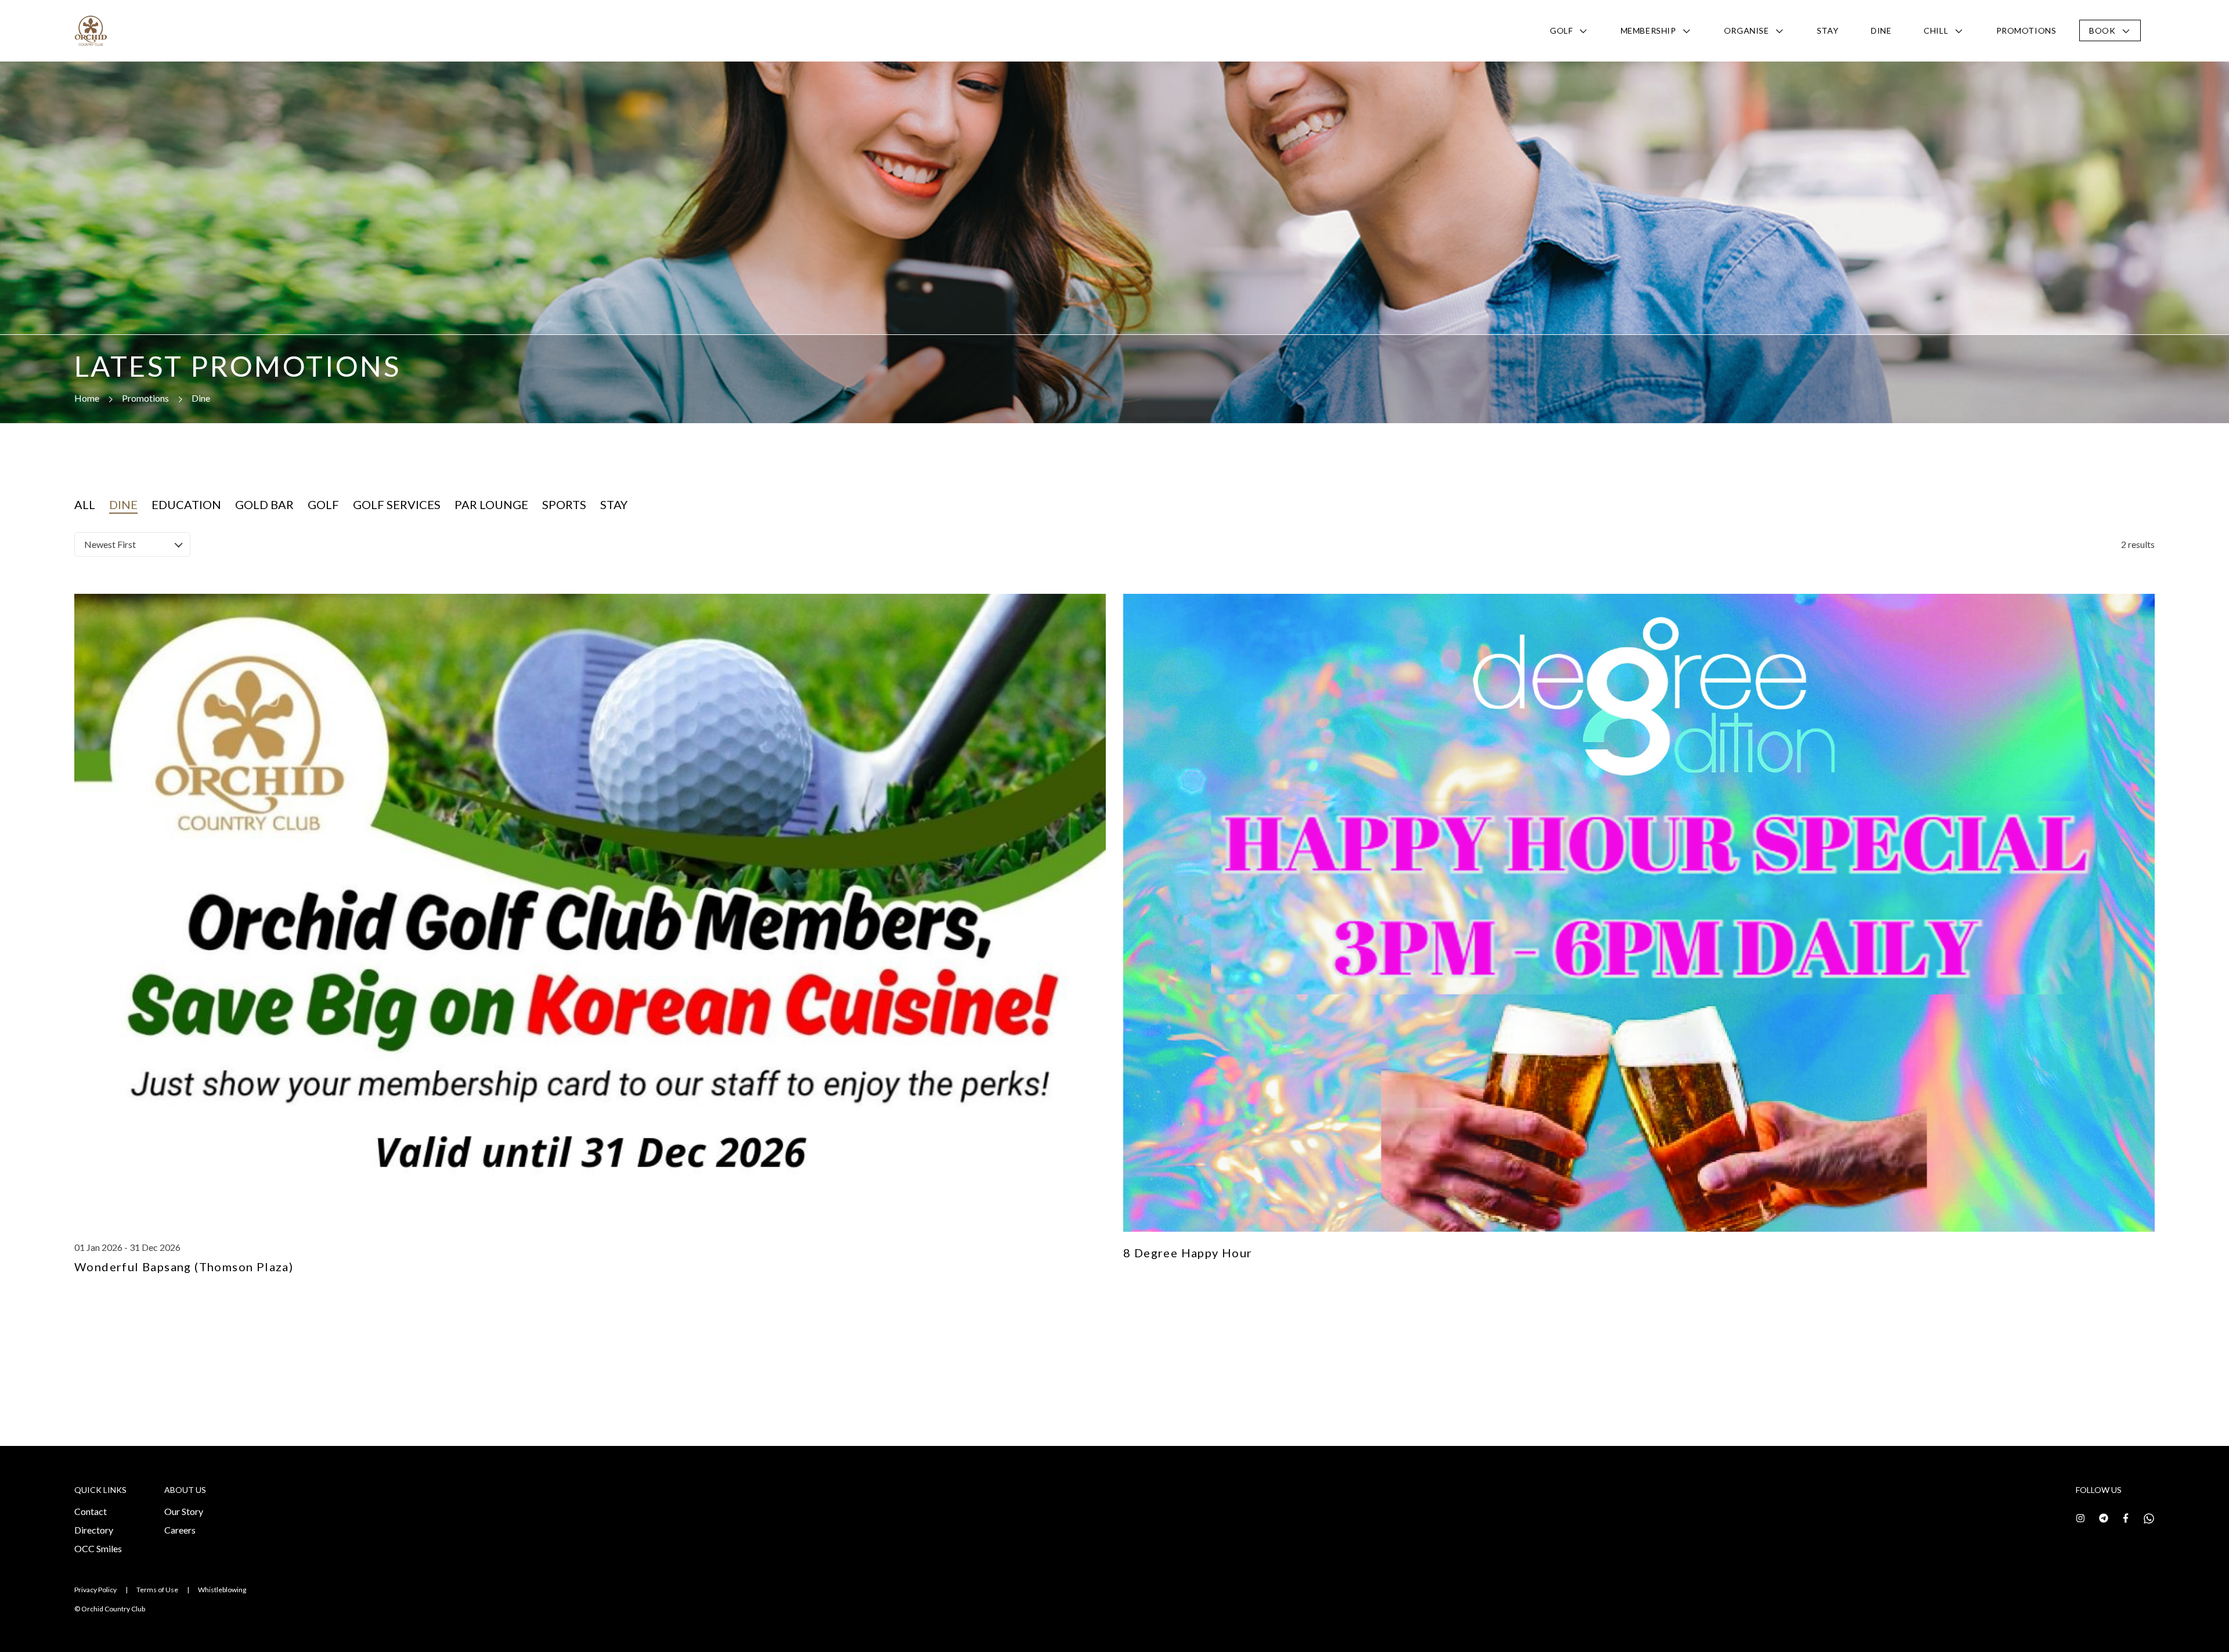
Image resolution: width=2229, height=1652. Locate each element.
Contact (91, 1511)
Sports (564, 504)
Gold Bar (264, 504)
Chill (1936, 30)
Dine (1881, 30)
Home (87, 398)
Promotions (2026, 30)
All (85, 504)
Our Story (184, 1511)
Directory (94, 1530)
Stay (1828, 30)
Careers (180, 1530)
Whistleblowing (222, 1590)
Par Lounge (491, 504)
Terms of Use (157, 1590)
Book (2102, 30)
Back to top (2168, 1622)
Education (186, 504)
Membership (1649, 30)
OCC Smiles (98, 1548)
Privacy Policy (95, 1590)
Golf (1561, 30)
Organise (1746, 30)
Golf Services (397, 504)
